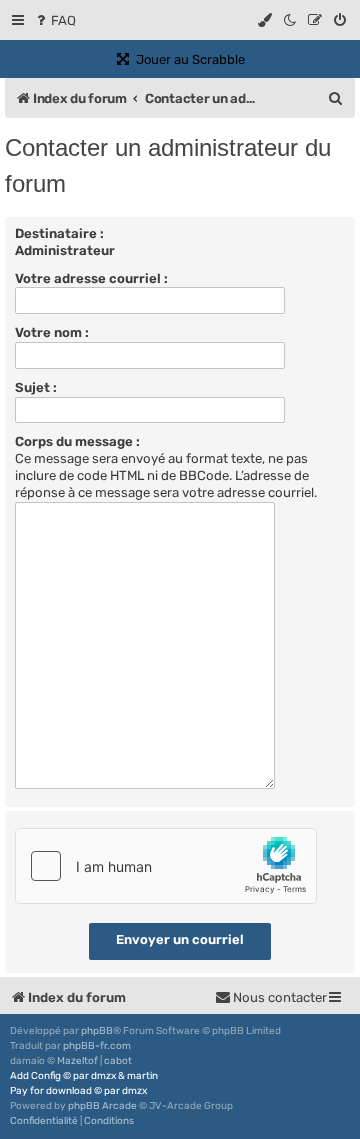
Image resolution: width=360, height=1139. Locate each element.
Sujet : (36, 387)
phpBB (97, 1031)
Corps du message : (77, 441)
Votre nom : (52, 332)
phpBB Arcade (102, 1106)
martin (142, 1076)
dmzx (103, 1076)
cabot (118, 1061)
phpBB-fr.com (97, 1046)
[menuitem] (54, 20)
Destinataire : (59, 233)
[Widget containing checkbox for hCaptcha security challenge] (166, 866)
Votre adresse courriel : (91, 278)
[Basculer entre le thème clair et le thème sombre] (291, 20)
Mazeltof (77, 1061)
